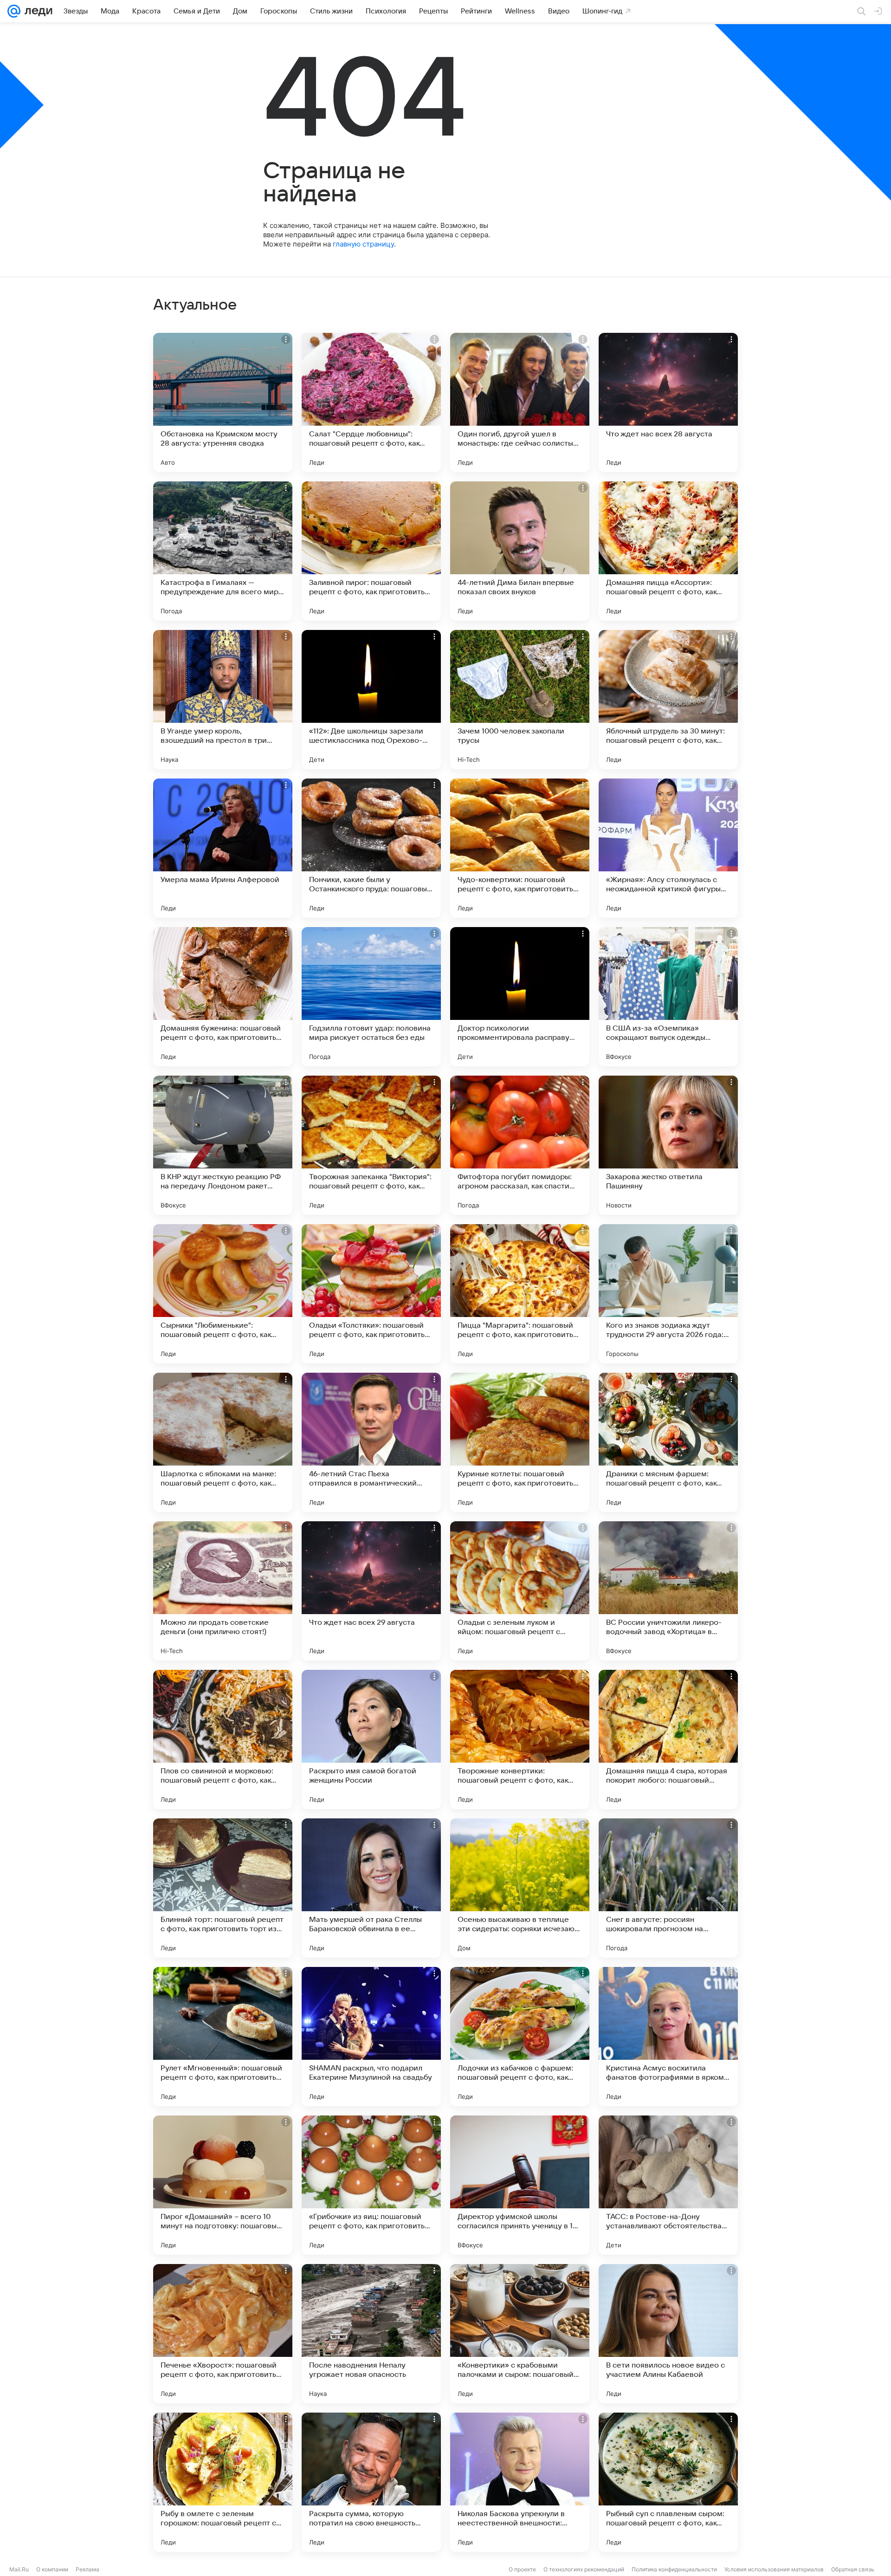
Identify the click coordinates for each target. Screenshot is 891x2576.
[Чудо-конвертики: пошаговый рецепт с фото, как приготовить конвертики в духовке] (520, 848)
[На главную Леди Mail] (36, 11)
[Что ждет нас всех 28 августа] (668, 402)
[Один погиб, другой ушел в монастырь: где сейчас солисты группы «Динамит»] (520, 402)
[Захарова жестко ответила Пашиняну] (668, 1145)
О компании (52, 2569)
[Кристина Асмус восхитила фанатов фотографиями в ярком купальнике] (668, 2037)
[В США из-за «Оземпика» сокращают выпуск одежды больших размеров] (668, 997)
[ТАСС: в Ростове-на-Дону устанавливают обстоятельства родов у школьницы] (668, 2185)
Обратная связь (853, 2569)
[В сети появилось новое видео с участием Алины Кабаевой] (668, 2334)
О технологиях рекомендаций (584, 2569)
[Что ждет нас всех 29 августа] (371, 1591)
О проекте (522, 2569)
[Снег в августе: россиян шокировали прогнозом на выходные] (668, 1888)
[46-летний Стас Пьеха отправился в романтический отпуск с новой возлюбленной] (371, 1442)
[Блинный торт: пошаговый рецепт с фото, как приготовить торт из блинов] (223, 1888)
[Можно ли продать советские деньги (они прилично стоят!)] (223, 1591)
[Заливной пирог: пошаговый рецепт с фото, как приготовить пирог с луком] (371, 551)
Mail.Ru (19, 2569)
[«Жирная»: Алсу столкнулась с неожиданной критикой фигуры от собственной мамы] (668, 848)
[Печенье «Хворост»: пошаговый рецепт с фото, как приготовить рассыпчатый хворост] (223, 2334)
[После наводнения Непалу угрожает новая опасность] (371, 2334)
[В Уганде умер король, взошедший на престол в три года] (223, 700)
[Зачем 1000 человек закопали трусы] (520, 700)
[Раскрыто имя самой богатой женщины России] (371, 1739)
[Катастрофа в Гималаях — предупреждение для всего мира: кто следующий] (223, 551)
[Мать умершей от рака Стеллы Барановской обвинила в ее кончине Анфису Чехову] (371, 1888)
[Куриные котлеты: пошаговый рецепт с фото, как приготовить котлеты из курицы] (520, 1442)
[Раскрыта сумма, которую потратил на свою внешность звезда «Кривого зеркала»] (371, 2482)
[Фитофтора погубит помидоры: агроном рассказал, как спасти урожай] (520, 1145)
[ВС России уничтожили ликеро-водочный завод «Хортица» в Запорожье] (668, 1591)
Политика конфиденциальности (674, 2569)
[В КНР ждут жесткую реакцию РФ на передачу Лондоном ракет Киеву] (223, 1145)
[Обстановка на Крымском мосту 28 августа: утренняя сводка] (223, 402)
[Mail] (14, 11)
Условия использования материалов (774, 2569)
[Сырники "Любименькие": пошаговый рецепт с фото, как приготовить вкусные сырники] (223, 1294)
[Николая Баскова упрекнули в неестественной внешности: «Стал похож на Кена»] (520, 2482)
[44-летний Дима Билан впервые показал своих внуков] (520, 551)
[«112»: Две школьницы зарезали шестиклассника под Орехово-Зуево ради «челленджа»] (371, 700)
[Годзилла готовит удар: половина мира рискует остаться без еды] (371, 997)
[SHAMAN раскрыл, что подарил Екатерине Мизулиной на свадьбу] (371, 2037)
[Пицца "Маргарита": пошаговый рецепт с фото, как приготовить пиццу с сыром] (520, 1294)
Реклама (87, 2569)
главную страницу (363, 244)
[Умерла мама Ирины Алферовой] (223, 848)
